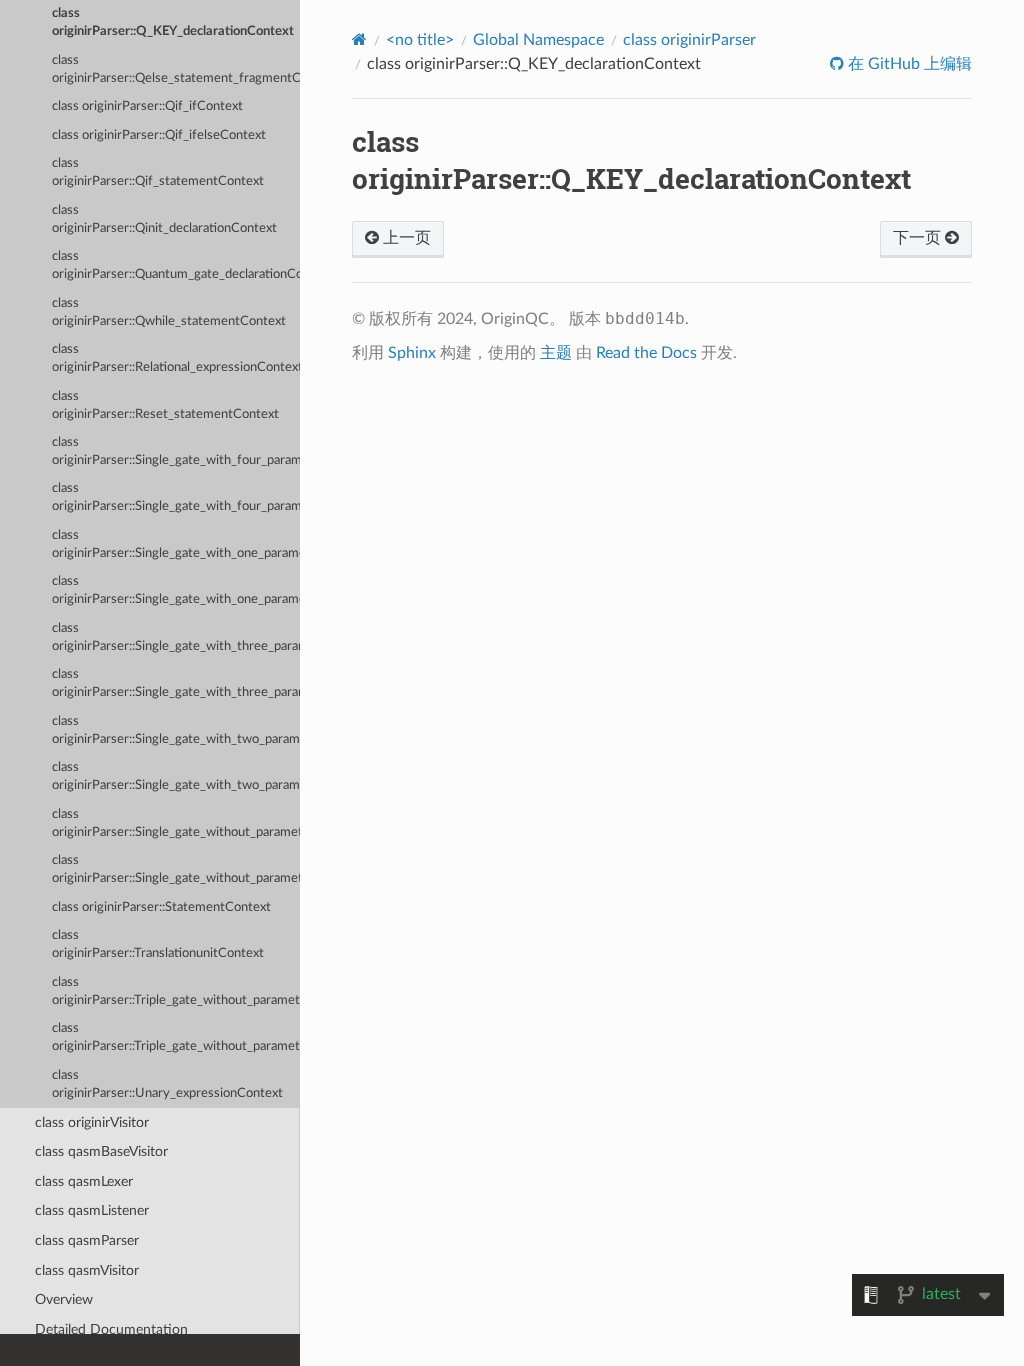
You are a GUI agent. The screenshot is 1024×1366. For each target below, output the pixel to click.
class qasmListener (92, 1210)
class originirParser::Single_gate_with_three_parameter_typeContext (176, 683)
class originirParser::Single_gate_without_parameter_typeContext (176, 869)
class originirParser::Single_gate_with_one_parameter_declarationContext (176, 544)
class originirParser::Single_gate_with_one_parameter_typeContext (176, 590)
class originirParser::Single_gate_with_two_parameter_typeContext (176, 776)
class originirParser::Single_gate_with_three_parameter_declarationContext (176, 637)
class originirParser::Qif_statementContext (158, 172)
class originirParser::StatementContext (161, 907)
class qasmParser (87, 1240)
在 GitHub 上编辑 (908, 64)
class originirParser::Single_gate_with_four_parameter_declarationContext (176, 451)
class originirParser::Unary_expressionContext (167, 1084)
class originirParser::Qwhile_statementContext (169, 312)
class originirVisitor (92, 1122)
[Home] (359, 39)
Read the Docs (646, 353)
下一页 (919, 238)
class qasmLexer (84, 1181)
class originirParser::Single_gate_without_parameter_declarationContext (176, 823)
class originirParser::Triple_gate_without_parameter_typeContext (176, 1037)
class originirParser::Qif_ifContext (147, 106)
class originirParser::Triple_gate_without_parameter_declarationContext (176, 991)
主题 (556, 353)
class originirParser (689, 40)
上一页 (405, 238)
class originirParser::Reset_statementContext (165, 405)
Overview (64, 1299)
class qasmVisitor (87, 1270)
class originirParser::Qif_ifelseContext (159, 135)
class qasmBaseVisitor (101, 1151)
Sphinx (412, 353)
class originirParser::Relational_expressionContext (176, 358)
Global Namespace (538, 40)
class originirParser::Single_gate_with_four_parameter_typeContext (176, 497)
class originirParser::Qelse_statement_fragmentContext (176, 69)
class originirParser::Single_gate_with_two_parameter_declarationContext (176, 730)
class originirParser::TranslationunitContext (158, 944)
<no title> (420, 40)
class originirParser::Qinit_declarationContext (164, 219)
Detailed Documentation (111, 1329)
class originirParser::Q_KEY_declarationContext (173, 22)
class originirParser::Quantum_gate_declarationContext (176, 265)
